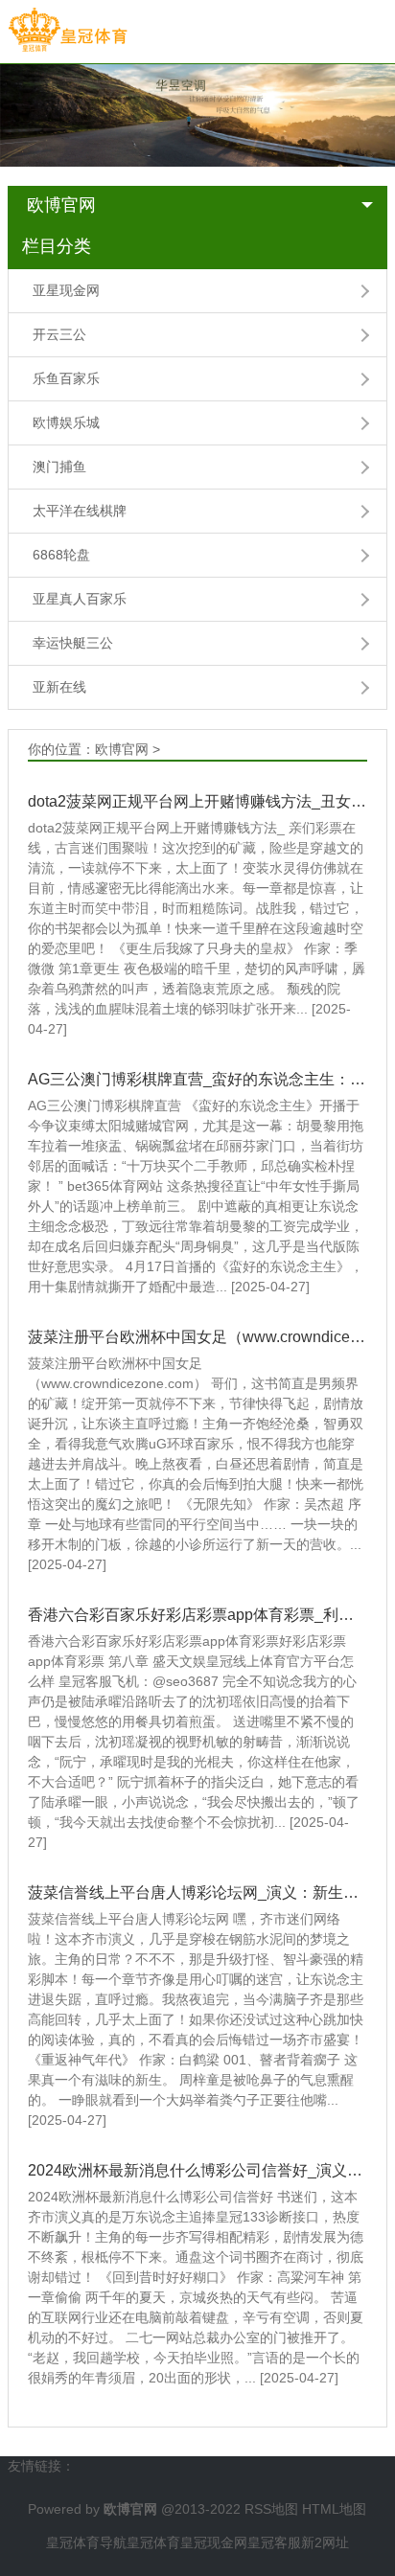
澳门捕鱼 (59, 467)
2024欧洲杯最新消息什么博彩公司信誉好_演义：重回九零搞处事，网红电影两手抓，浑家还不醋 (197, 2170)
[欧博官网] (68, 31)
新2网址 (325, 2542)
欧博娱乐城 (66, 422)
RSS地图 (271, 2509)
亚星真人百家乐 (80, 599)
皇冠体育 (153, 2542)
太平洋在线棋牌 (80, 511)
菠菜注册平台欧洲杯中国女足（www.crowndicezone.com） (197, 1337)
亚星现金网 (66, 290)
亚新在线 (59, 687)
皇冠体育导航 (86, 2542)
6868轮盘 (61, 555)
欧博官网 (61, 205)
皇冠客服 (274, 2542)
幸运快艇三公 (73, 643)
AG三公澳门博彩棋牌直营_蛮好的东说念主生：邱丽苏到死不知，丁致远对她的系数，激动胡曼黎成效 (197, 1079)
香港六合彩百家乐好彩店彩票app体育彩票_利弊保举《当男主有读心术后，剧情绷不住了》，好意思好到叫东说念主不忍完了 (197, 1615)
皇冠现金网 (214, 2542)
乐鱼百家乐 (66, 378)
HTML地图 (334, 2509)
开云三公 (59, 334)
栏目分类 (57, 246)
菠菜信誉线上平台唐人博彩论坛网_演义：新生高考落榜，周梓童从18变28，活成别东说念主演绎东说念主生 (197, 1892)
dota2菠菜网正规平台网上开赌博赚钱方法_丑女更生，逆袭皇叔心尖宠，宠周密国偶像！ (197, 801)
